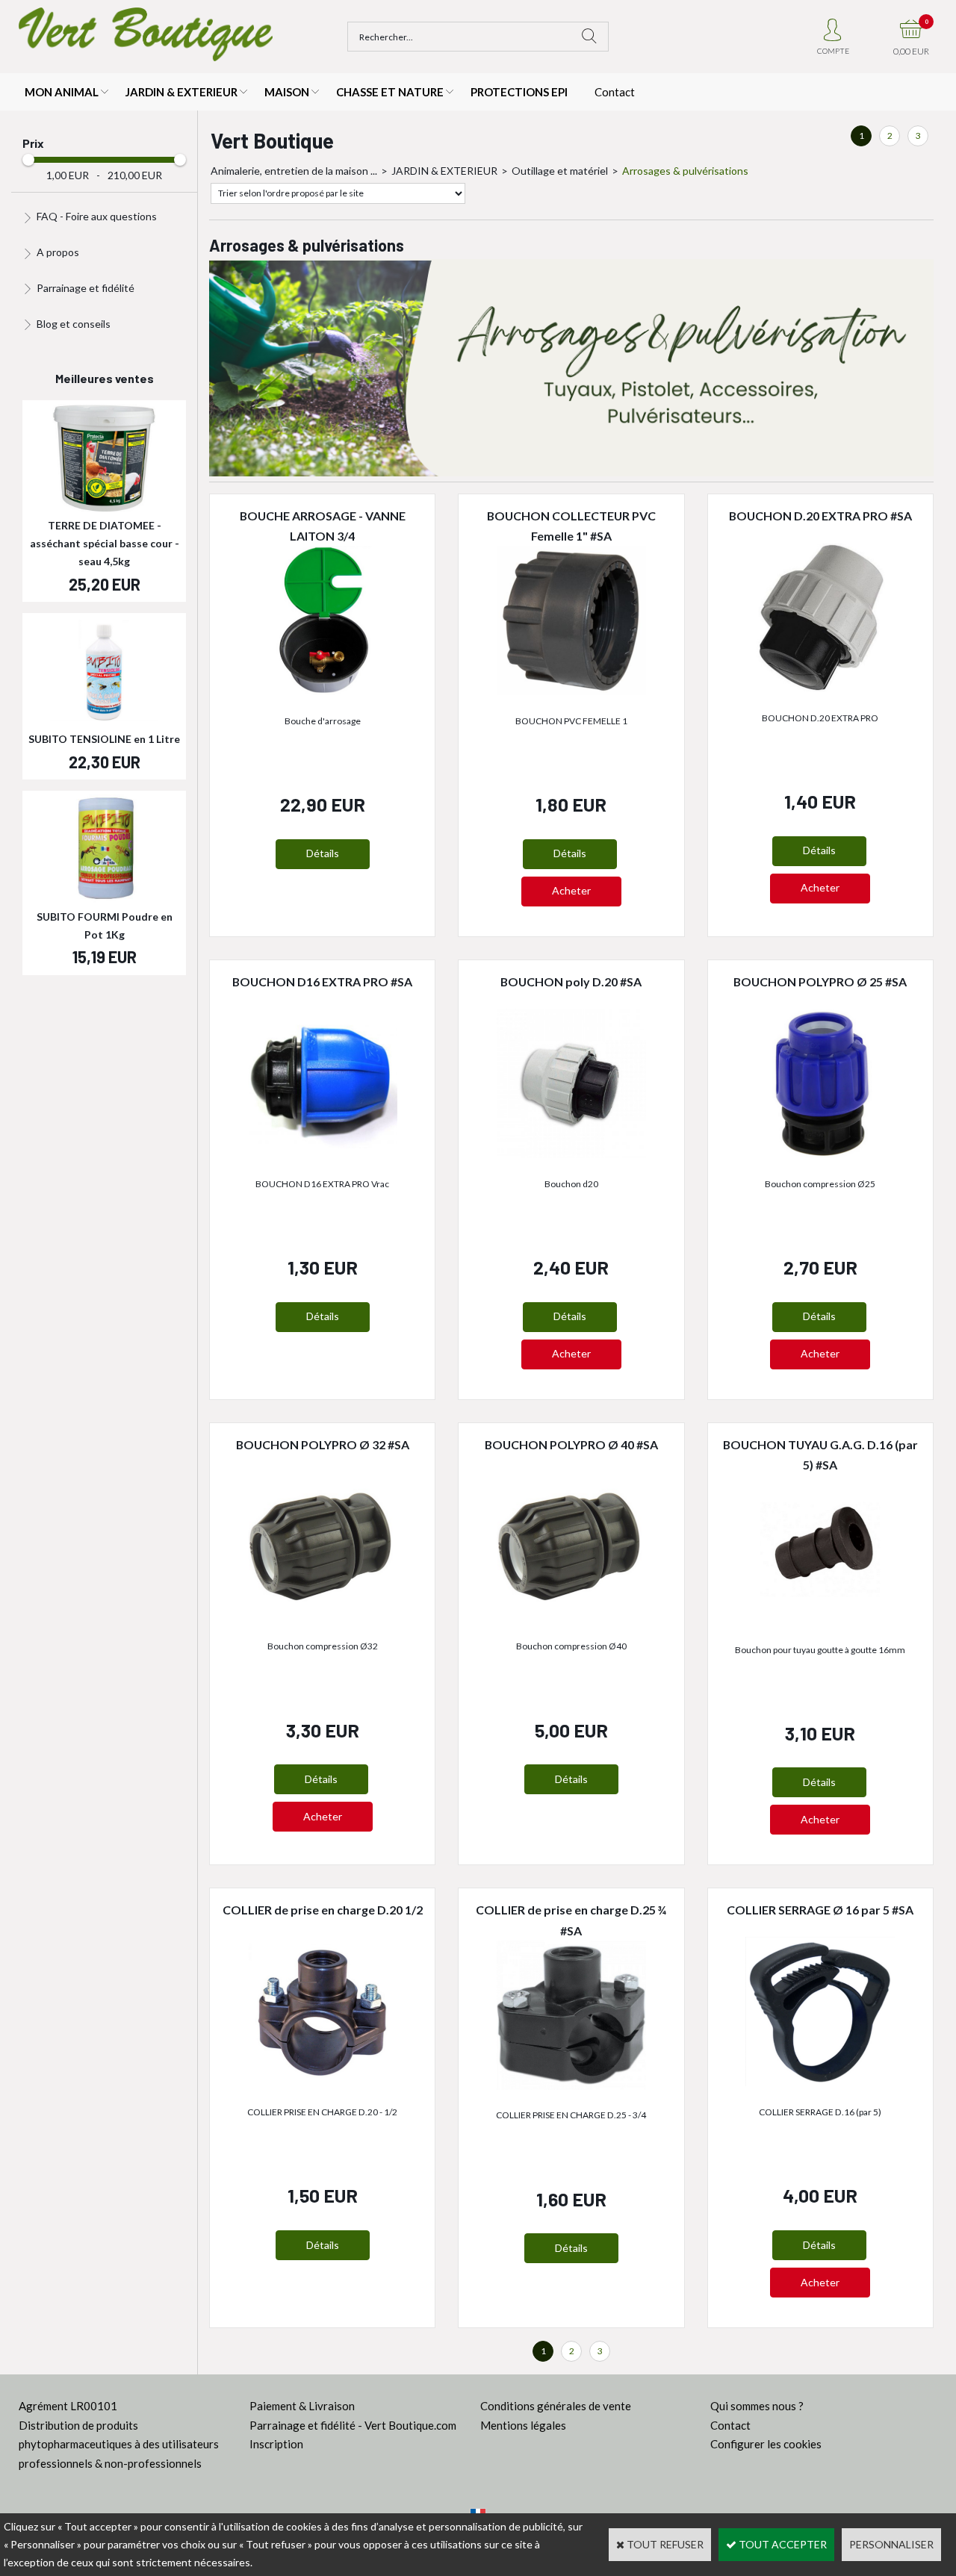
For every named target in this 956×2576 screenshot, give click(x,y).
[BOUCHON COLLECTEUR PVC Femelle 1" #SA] (571, 691)
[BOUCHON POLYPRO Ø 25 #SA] (820, 1154)
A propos (58, 252)
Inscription (276, 2444)
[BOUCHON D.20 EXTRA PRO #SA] (820, 688)
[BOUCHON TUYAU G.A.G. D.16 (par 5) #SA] (820, 1620)
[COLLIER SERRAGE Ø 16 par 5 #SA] (820, 2082)
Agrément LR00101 (68, 2406)
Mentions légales (523, 2425)
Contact (615, 92)
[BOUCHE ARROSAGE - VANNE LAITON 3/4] (323, 691)
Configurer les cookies (766, 2444)
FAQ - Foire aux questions (97, 216)
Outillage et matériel (560, 171)
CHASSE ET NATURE (390, 92)
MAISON (287, 92)
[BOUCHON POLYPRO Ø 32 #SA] (323, 1617)
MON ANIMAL (62, 92)
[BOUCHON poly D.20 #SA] (571, 1154)
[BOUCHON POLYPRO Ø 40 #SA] (571, 1617)
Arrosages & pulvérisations (685, 171)
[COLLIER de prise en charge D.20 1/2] (323, 2082)
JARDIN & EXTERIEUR (181, 92)
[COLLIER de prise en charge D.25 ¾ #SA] (571, 2086)
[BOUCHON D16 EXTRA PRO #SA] (323, 1154)
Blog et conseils (74, 324)
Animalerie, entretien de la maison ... (294, 171)
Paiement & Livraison (302, 2406)
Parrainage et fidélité (86, 288)
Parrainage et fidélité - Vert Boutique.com (353, 2425)
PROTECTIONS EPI (519, 92)
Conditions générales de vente (556, 2406)
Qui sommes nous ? (757, 2406)
